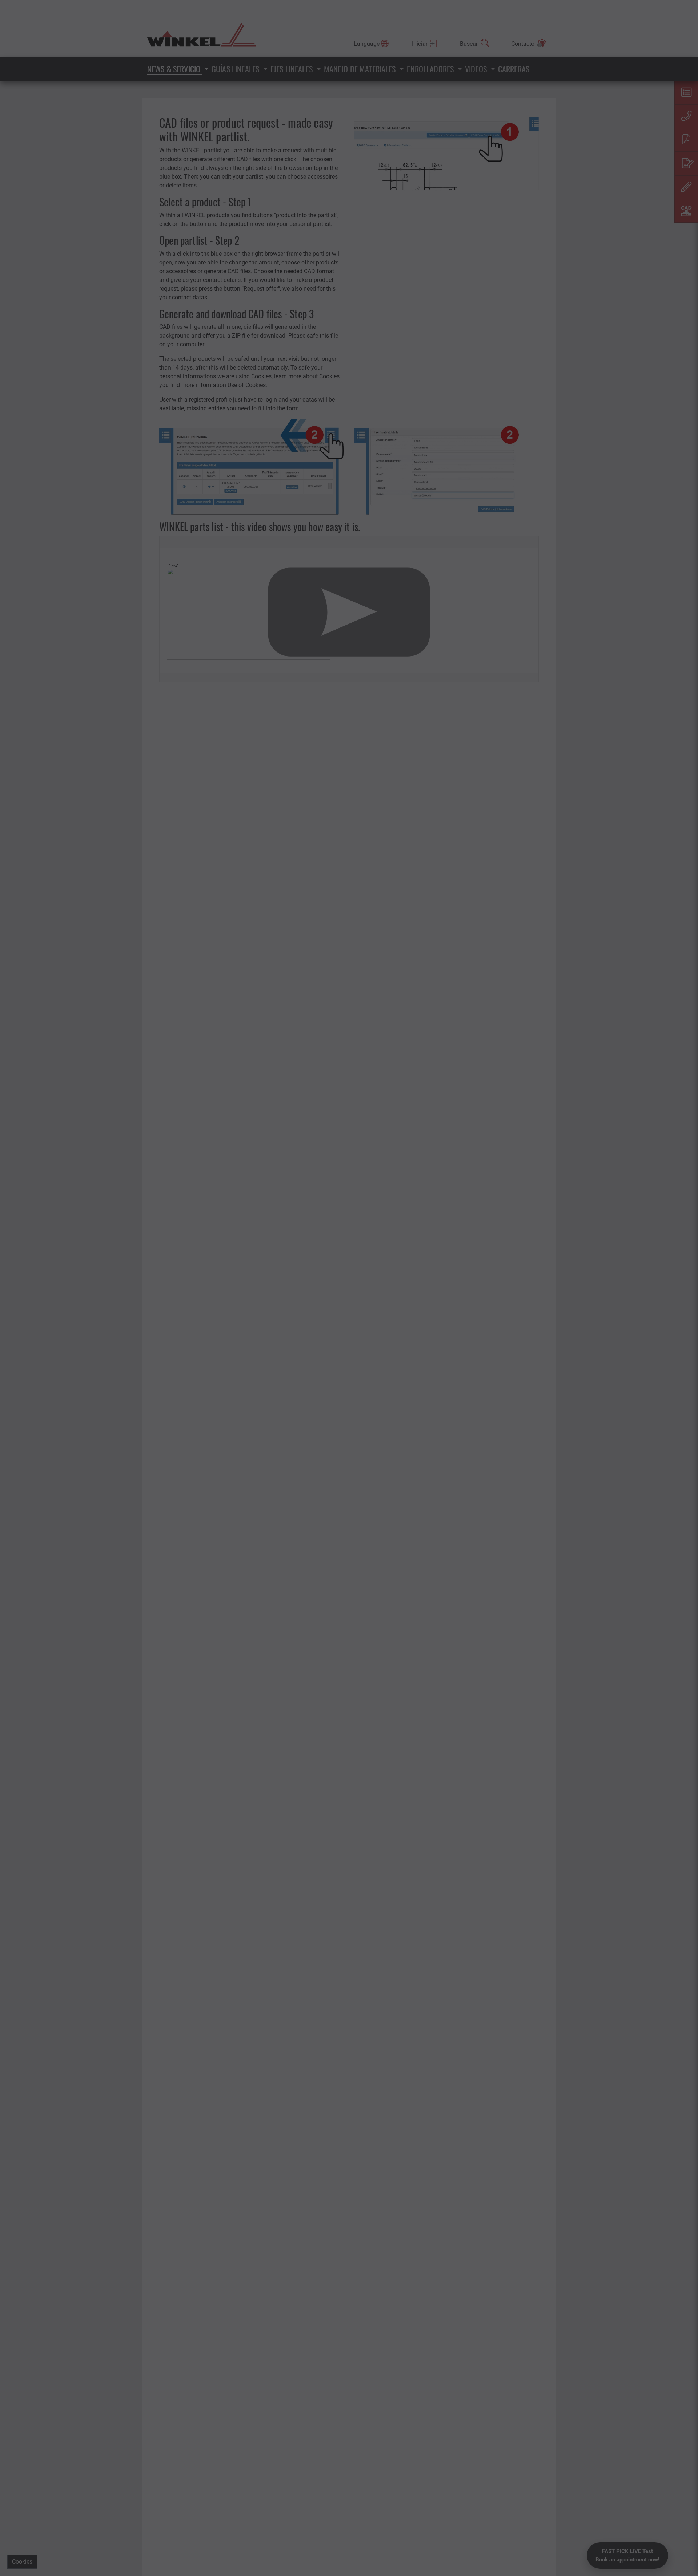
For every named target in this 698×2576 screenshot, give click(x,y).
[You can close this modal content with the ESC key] (349, 1288)
